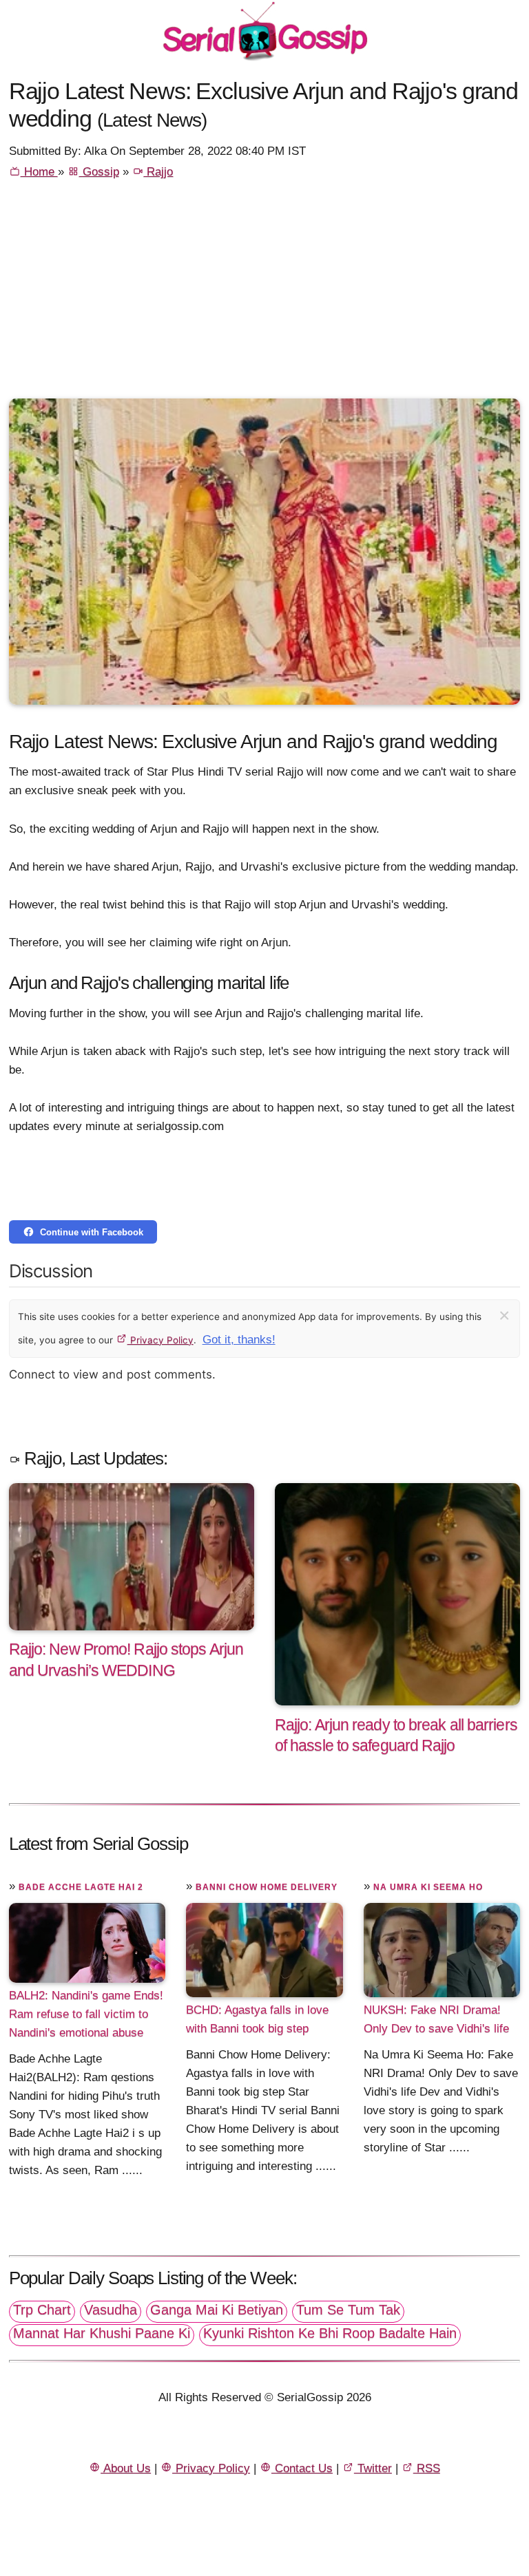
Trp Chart (42, 2310)
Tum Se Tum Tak (348, 2310)
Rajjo (158, 172)
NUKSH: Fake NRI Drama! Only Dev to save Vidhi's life (436, 2019)
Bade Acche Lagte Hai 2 (81, 1887)
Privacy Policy (160, 1340)
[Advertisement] (265, 295)
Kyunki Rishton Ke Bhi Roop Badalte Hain (330, 2333)
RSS (427, 2468)
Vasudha (111, 2310)
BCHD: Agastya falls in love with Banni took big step (257, 2019)
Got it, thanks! (239, 1340)
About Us (126, 2468)
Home (39, 172)
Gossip (99, 172)
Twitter (373, 2468)
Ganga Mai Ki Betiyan (217, 2310)
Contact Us (302, 2468)
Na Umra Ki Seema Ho (428, 1887)
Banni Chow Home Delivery (267, 1887)
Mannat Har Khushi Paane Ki (102, 2333)
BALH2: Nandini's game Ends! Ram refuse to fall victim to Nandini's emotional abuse (86, 2014)
